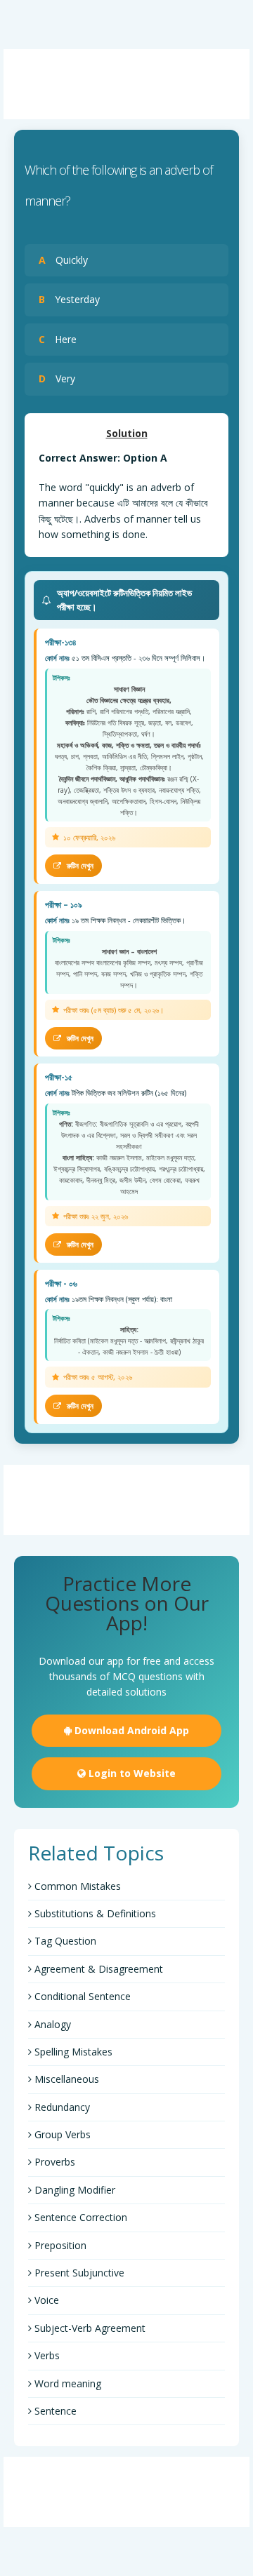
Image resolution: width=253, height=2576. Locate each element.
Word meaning (66, 2383)
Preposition (59, 2245)
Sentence (54, 2411)
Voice (45, 2300)
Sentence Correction (79, 2217)
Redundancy (61, 2107)
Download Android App (130, 1730)
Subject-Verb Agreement (89, 2328)
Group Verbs (61, 2134)
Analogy (51, 2024)
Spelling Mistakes (72, 2052)
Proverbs (53, 2162)
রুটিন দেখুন (79, 865)
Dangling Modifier (73, 2190)
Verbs (46, 2355)
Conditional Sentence (81, 1996)
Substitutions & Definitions (94, 1913)
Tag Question (64, 1941)
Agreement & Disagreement (97, 1969)
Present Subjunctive (78, 2273)
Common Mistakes (76, 1886)
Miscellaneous (65, 2079)
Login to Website (131, 1773)
